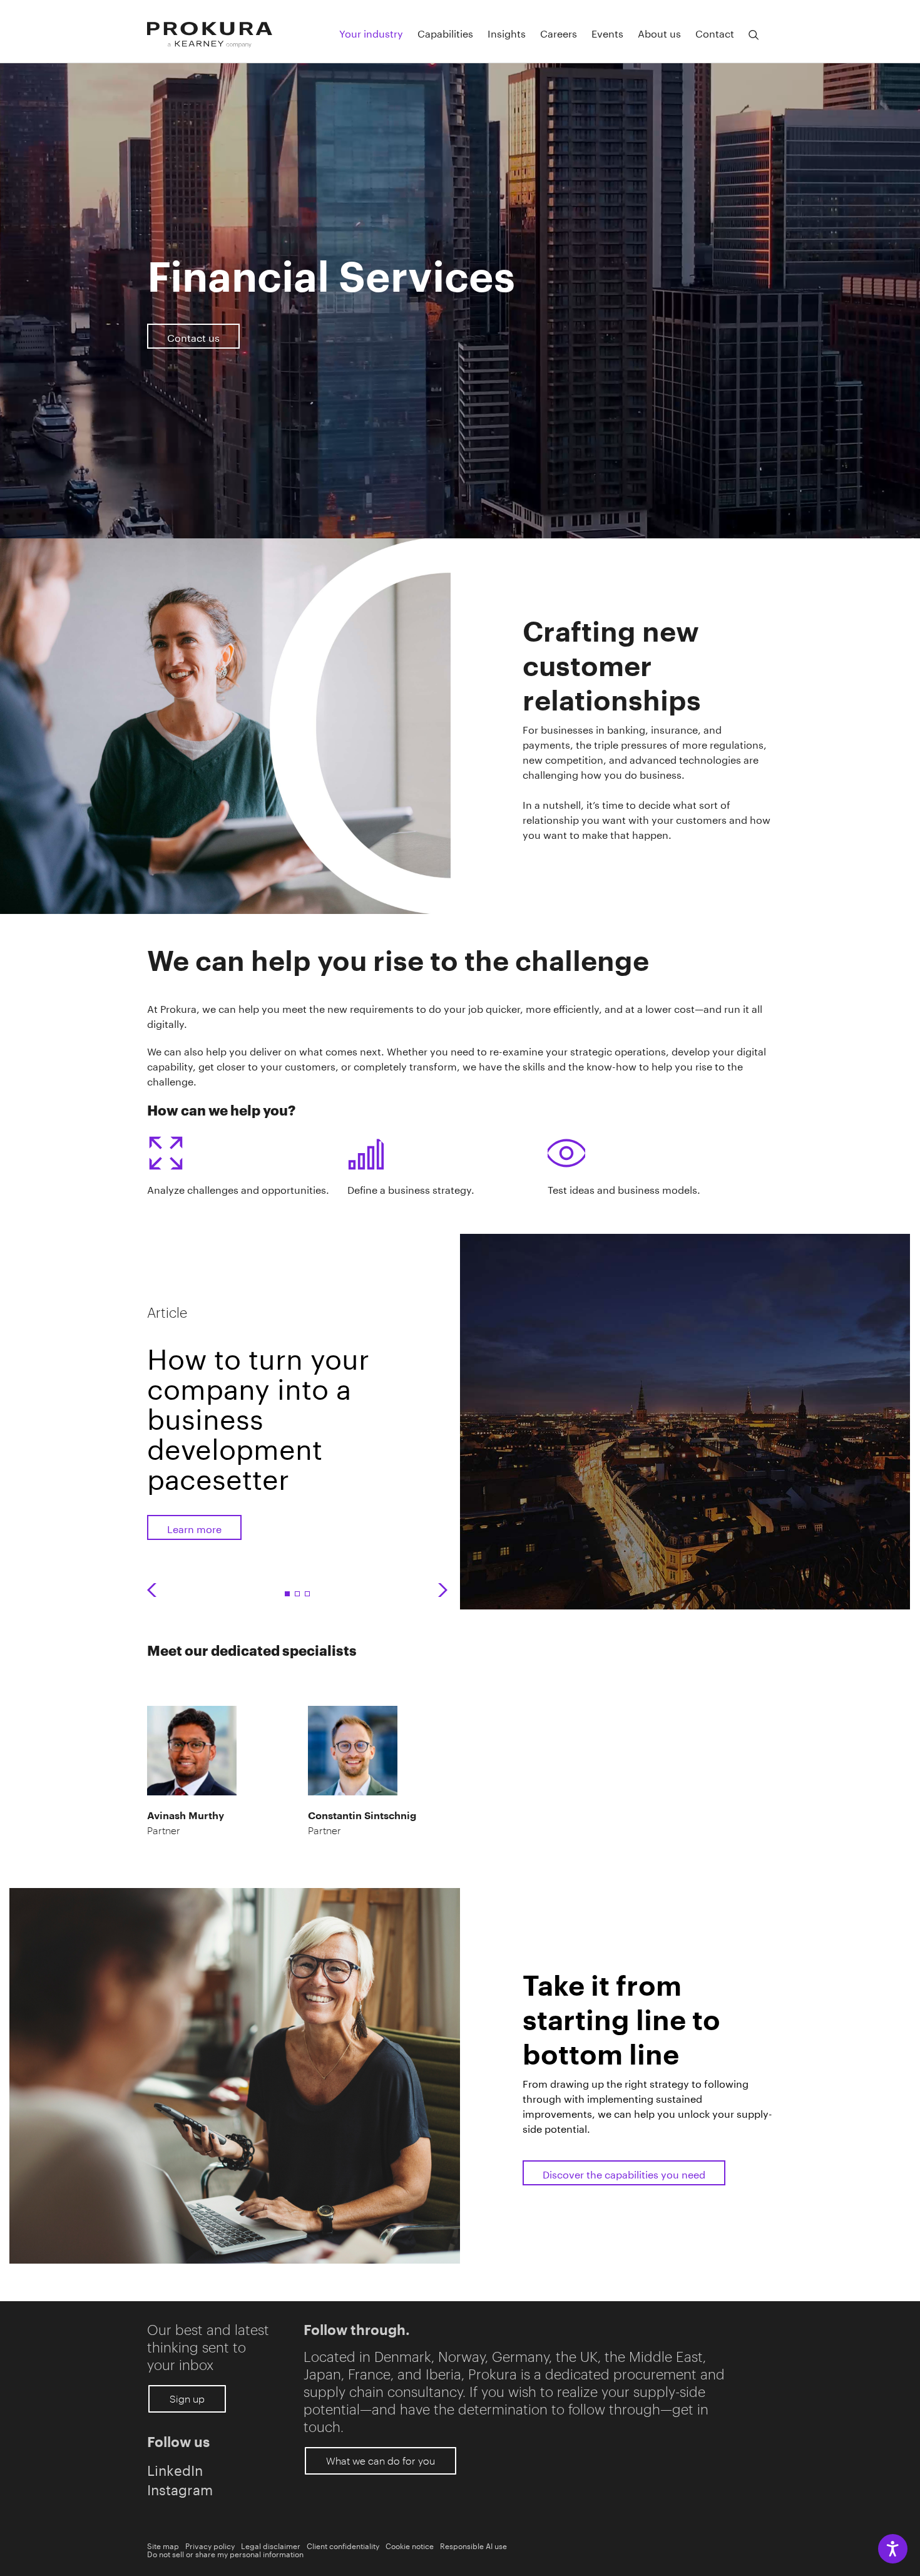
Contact (715, 33)
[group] (272, 1415)
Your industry (371, 33)
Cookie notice (410, 2545)
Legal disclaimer (271, 2545)
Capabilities (445, 33)
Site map (163, 2545)
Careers (559, 33)
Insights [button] (507, 33)
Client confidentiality (343, 2545)
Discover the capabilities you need (624, 2173)
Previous (152, 1590)
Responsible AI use (473, 2545)
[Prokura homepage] (210, 35)
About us (659, 33)
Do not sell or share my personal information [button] (225, 2553)
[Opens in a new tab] (235, 2076)
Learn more (194, 1528)
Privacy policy (210, 2545)
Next (443, 1590)
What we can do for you (381, 2461)
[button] (754, 35)
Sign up (187, 2399)
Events (607, 33)
